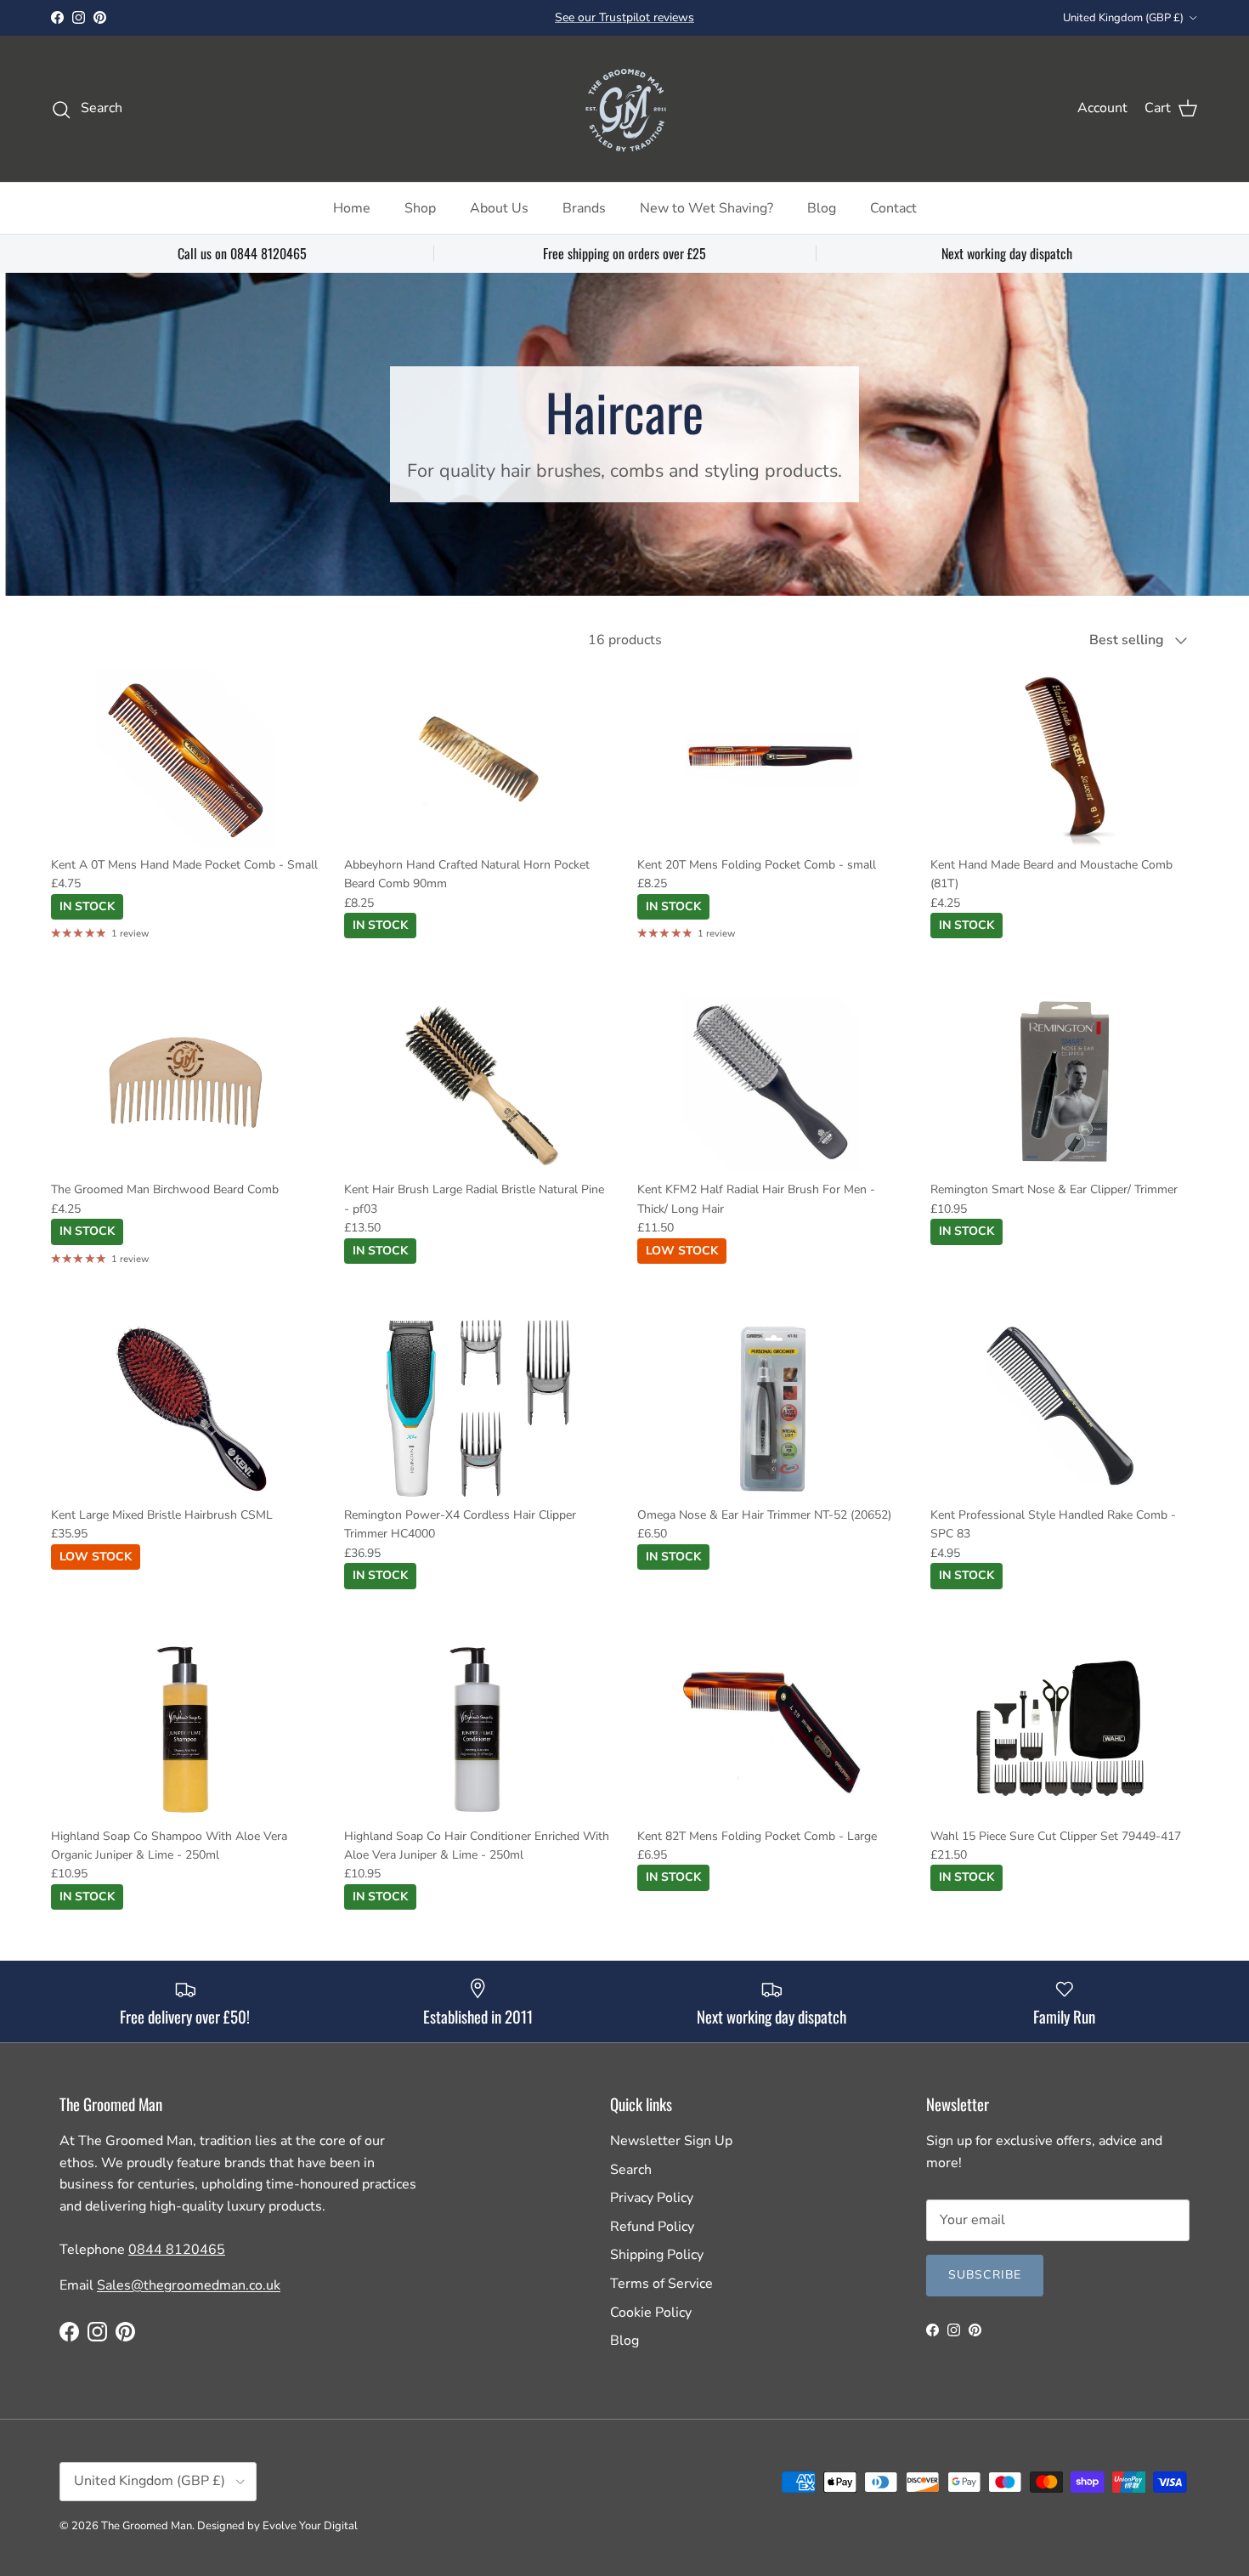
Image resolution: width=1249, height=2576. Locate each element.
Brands (584, 208)
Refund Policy (652, 2227)
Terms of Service (661, 2284)
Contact (893, 208)
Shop (420, 208)
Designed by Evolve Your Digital (277, 2526)
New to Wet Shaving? (706, 208)
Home (352, 208)
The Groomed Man (147, 2526)
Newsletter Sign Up (671, 2141)
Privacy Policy (652, 2198)
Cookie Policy (651, 2313)
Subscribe (985, 2275)
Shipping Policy (657, 2255)
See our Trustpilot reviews (624, 17)
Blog (822, 208)
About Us (499, 208)
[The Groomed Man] (624, 109)
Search (631, 2170)
